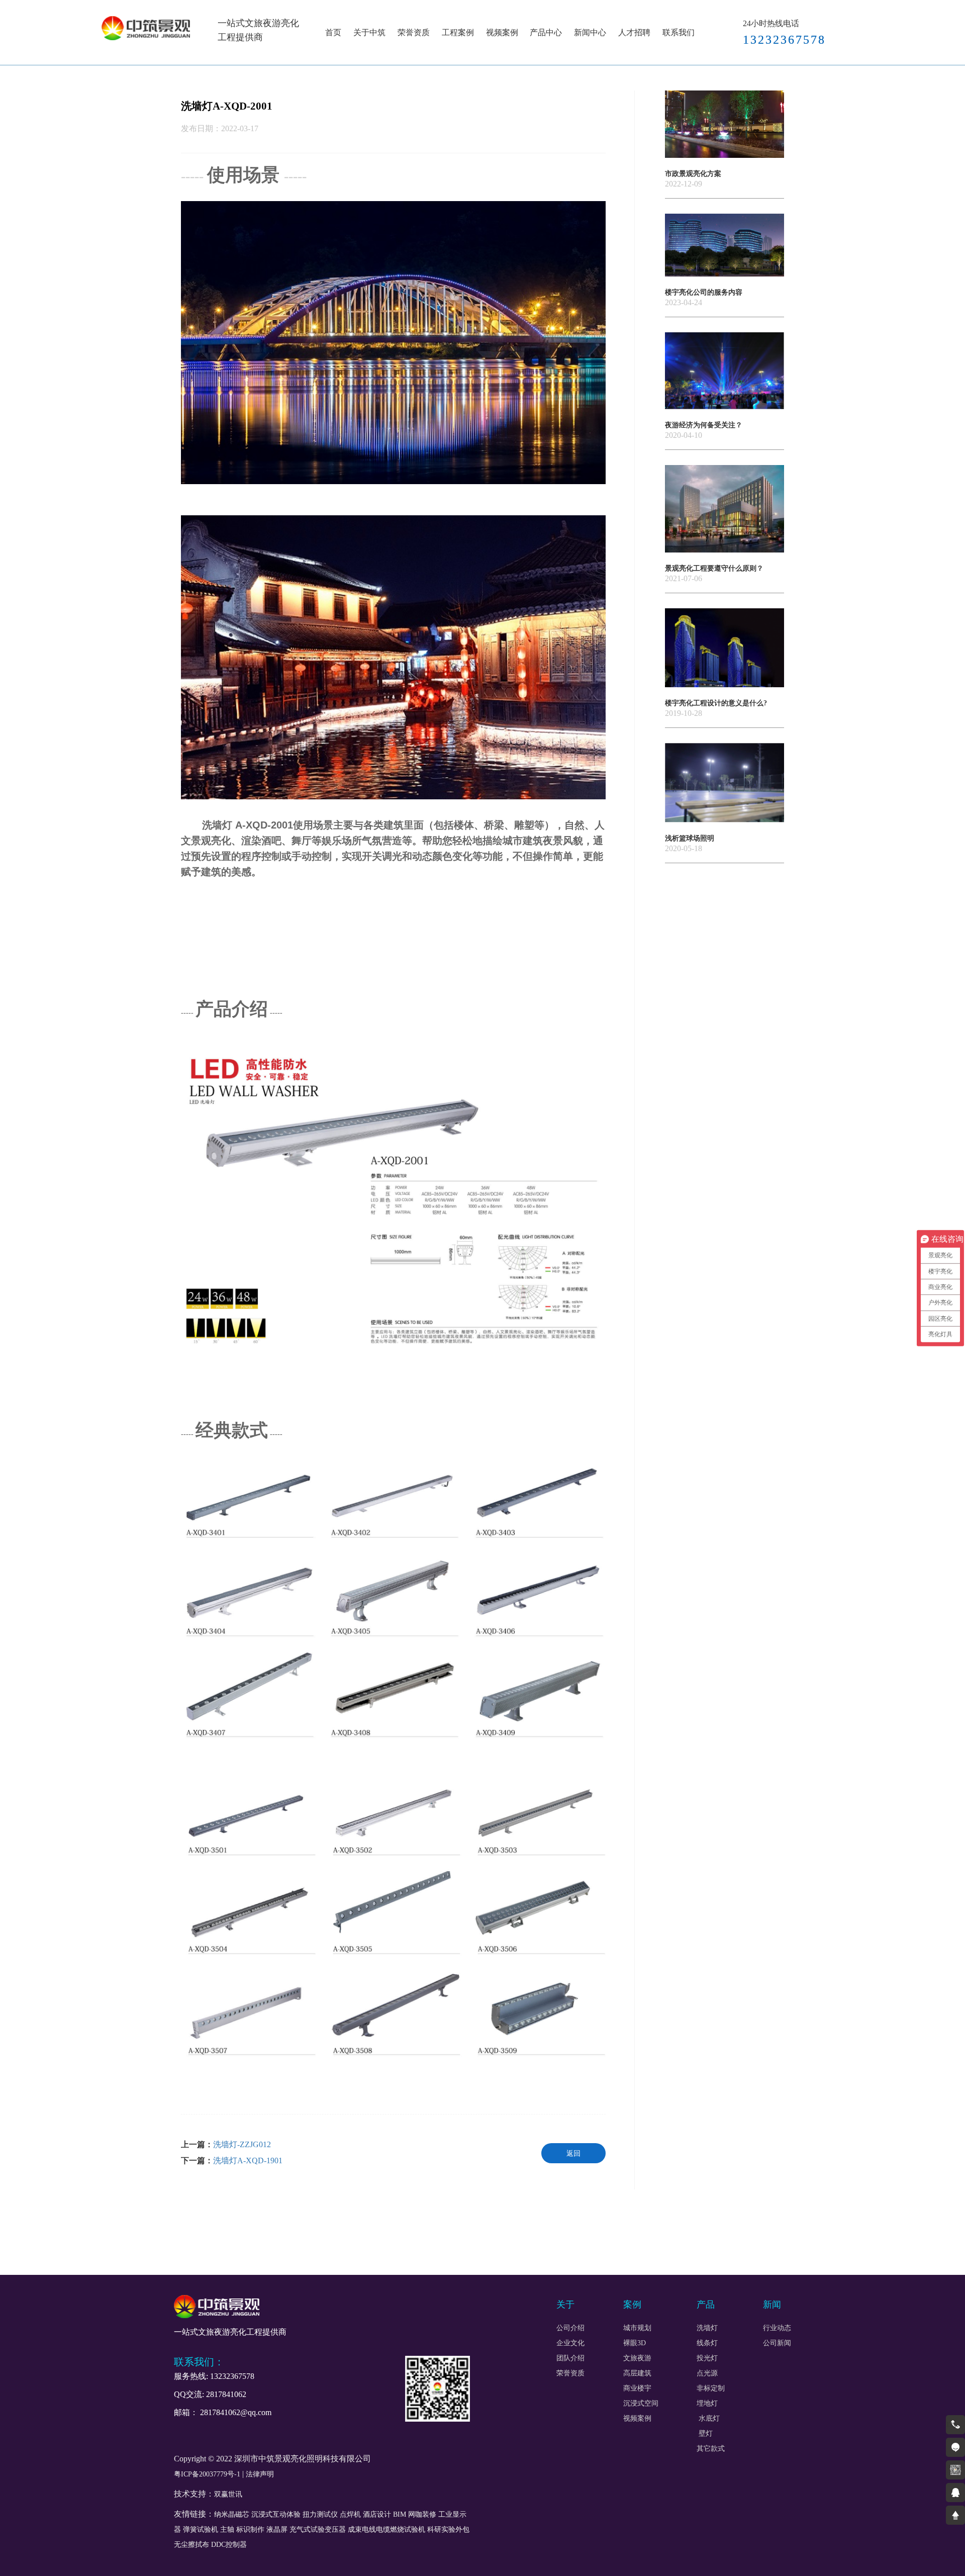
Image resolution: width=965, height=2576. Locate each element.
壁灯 (705, 2434)
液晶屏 (277, 2529)
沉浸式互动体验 (276, 2514)
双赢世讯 (228, 2494)
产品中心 (546, 32)
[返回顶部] (955, 2515)
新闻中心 (590, 32)
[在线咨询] (955, 2447)
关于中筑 (369, 32)
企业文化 (570, 2343)
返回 (573, 2153)
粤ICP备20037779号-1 (207, 2474)
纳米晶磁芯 (232, 2514)
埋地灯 (707, 2404)
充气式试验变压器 (318, 2529)
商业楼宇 (637, 2388)
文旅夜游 (637, 2358)
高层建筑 (637, 2373)
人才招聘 (634, 32)
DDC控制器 (229, 2545)
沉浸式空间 (641, 2404)
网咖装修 (422, 2514)
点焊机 (350, 2514)
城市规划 (637, 2328)
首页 (333, 32)
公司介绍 (570, 2328)
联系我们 (679, 32)
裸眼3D (635, 2343)
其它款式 (711, 2449)
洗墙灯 (707, 2328)
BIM (400, 2514)
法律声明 (260, 2474)
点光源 (707, 2373)
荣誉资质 (414, 32)
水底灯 (709, 2419)
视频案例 (502, 32)
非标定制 (711, 2388)
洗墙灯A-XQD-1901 (248, 2160)
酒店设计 (377, 2514)
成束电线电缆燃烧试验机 (387, 2529)
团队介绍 (570, 2358)
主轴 (227, 2529)
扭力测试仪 (320, 2514)
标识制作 (250, 2529)
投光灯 (707, 2358)
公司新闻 (777, 2343)
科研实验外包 (448, 2529)
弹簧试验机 (201, 2529)
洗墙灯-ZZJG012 (242, 2144)
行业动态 (777, 2328)
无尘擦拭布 (191, 2545)
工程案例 (458, 32)
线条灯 (707, 2343)
